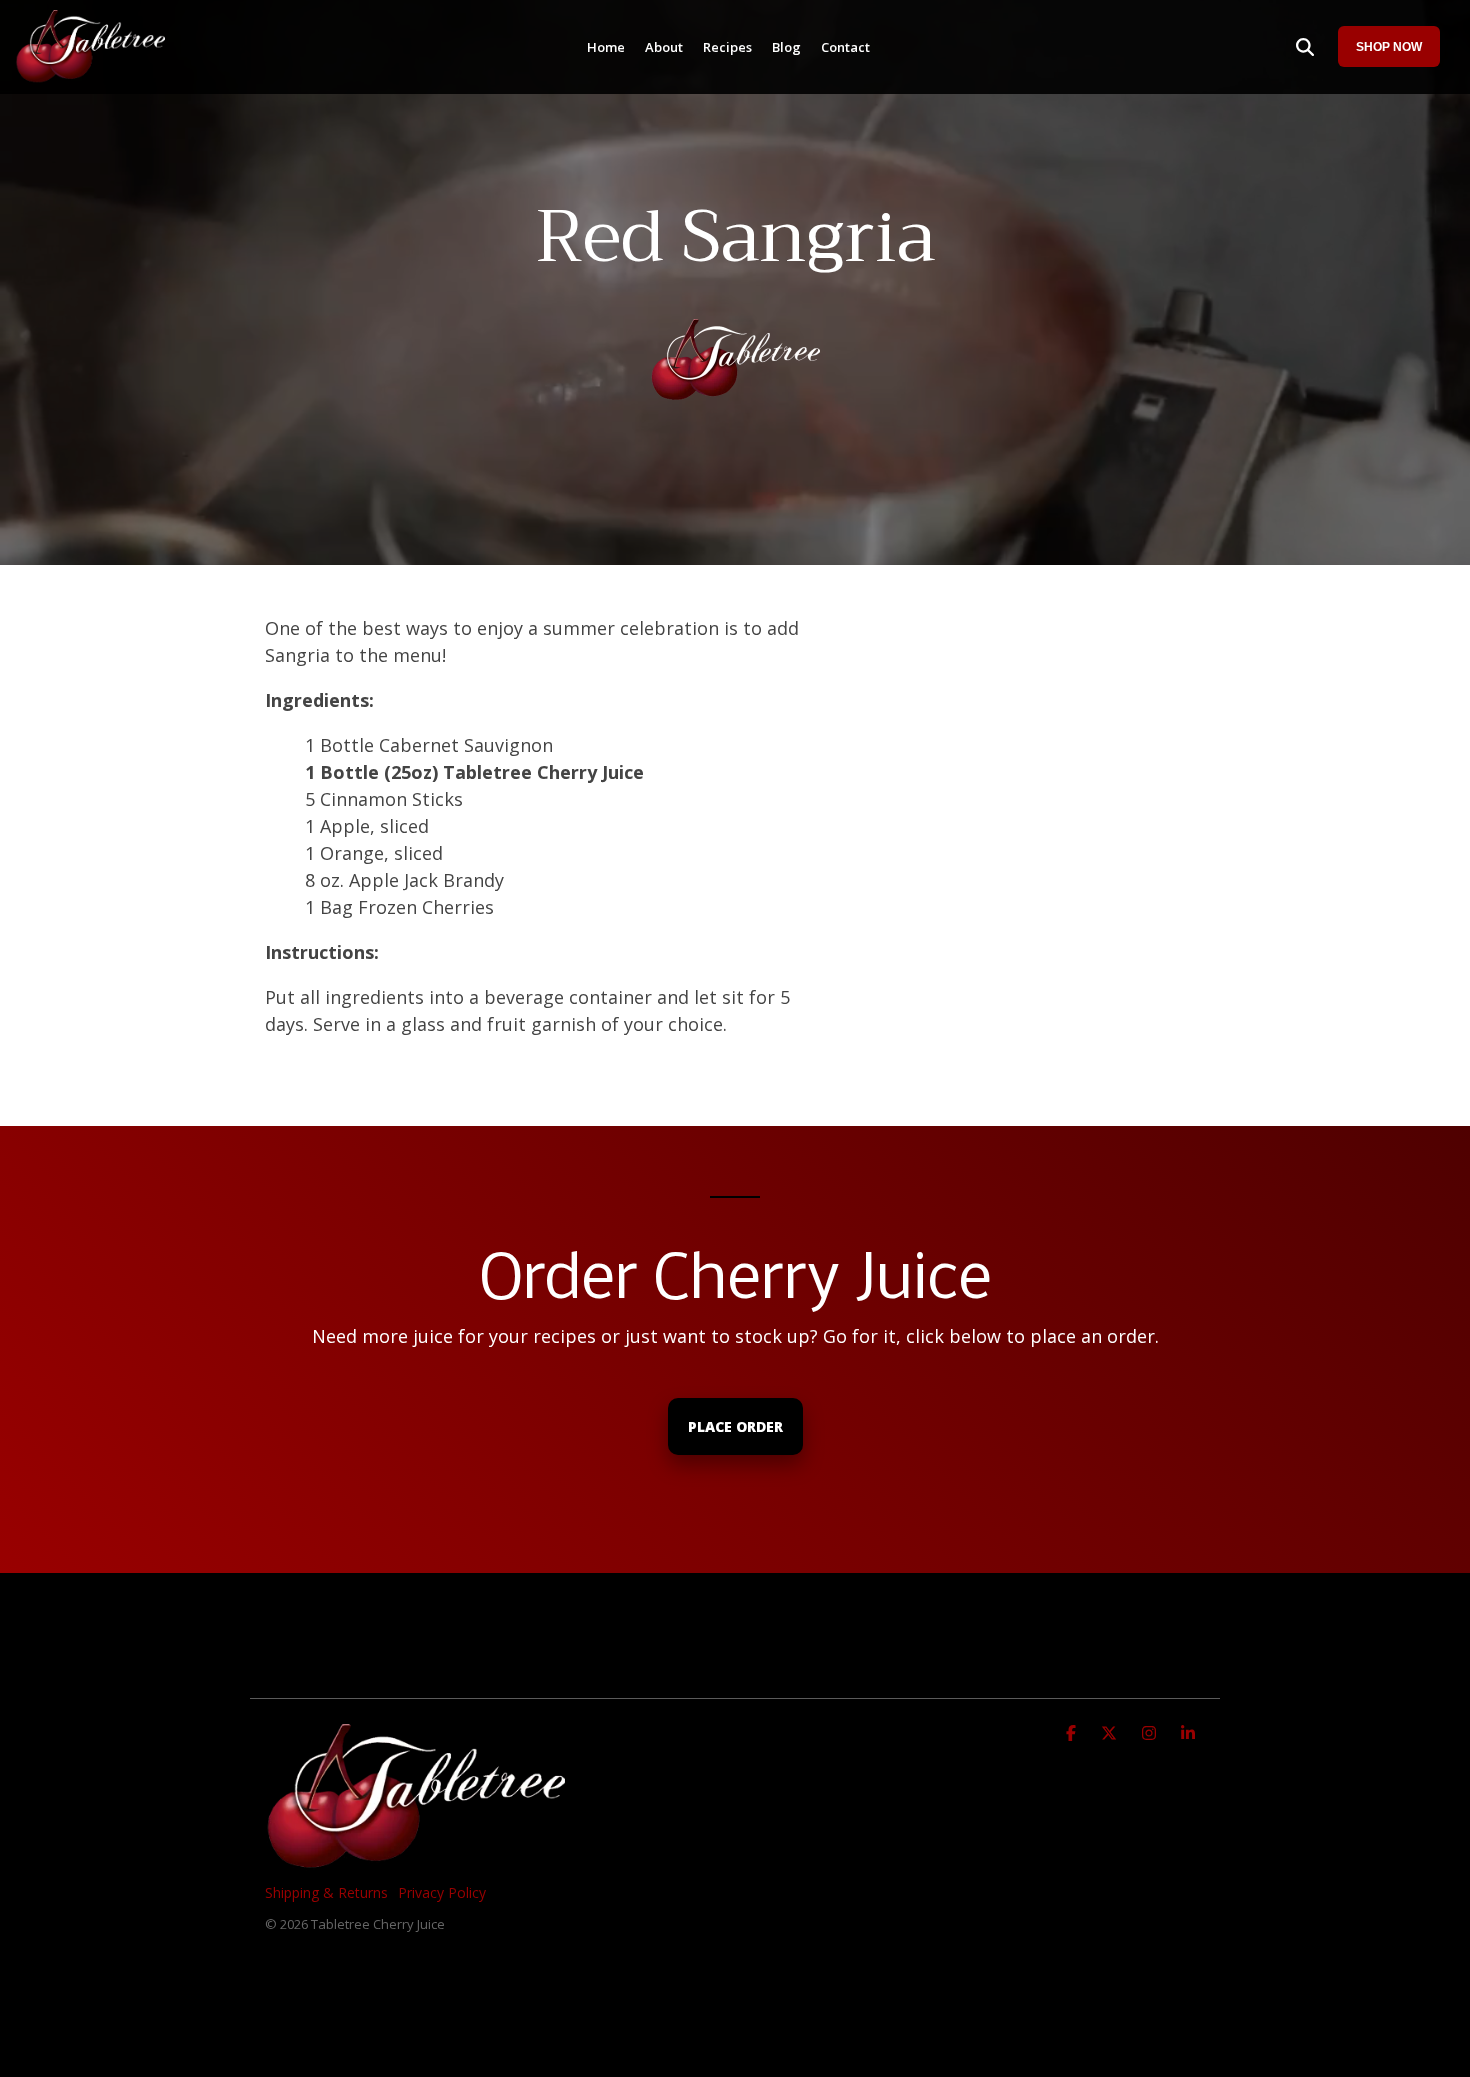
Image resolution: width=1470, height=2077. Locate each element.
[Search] (1305, 46)
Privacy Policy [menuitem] (442, 1892)
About (664, 47)
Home (606, 47)
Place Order (735, 1426)
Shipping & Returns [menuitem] (326, 1892)
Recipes (727, 47)
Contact (845, 47)
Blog (786, 47)
